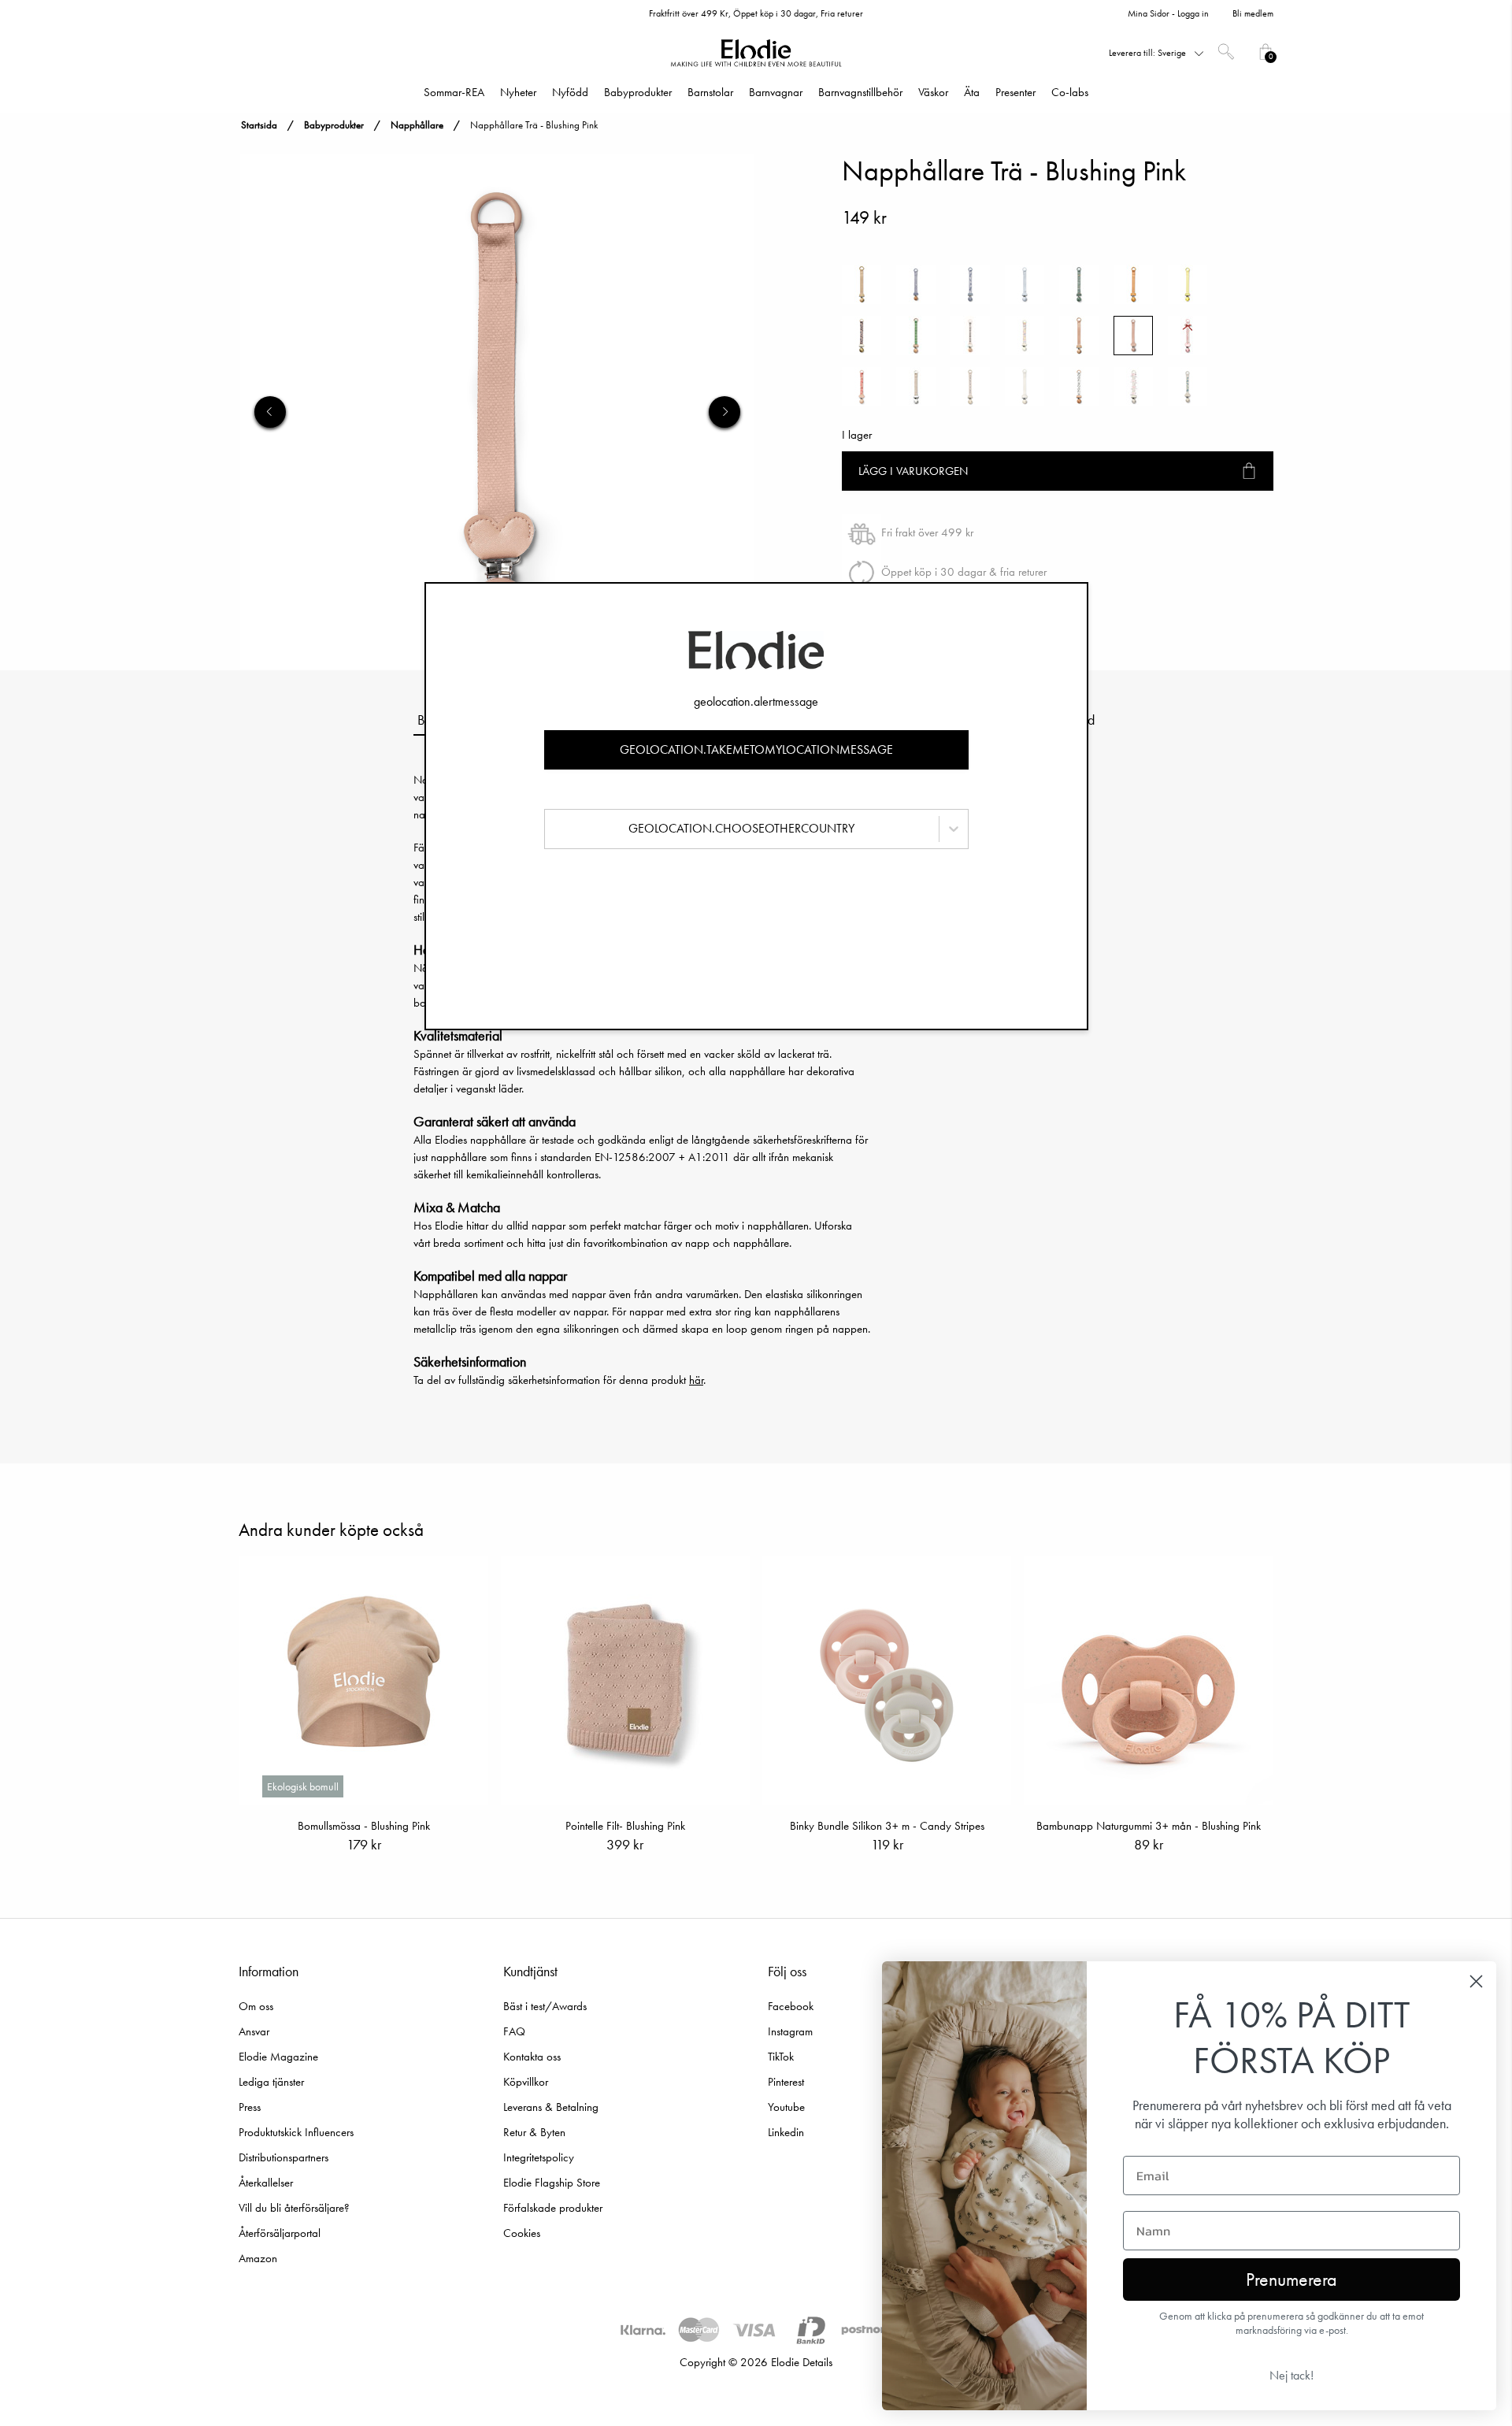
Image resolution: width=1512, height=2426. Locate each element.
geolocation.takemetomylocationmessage (756, 749)
